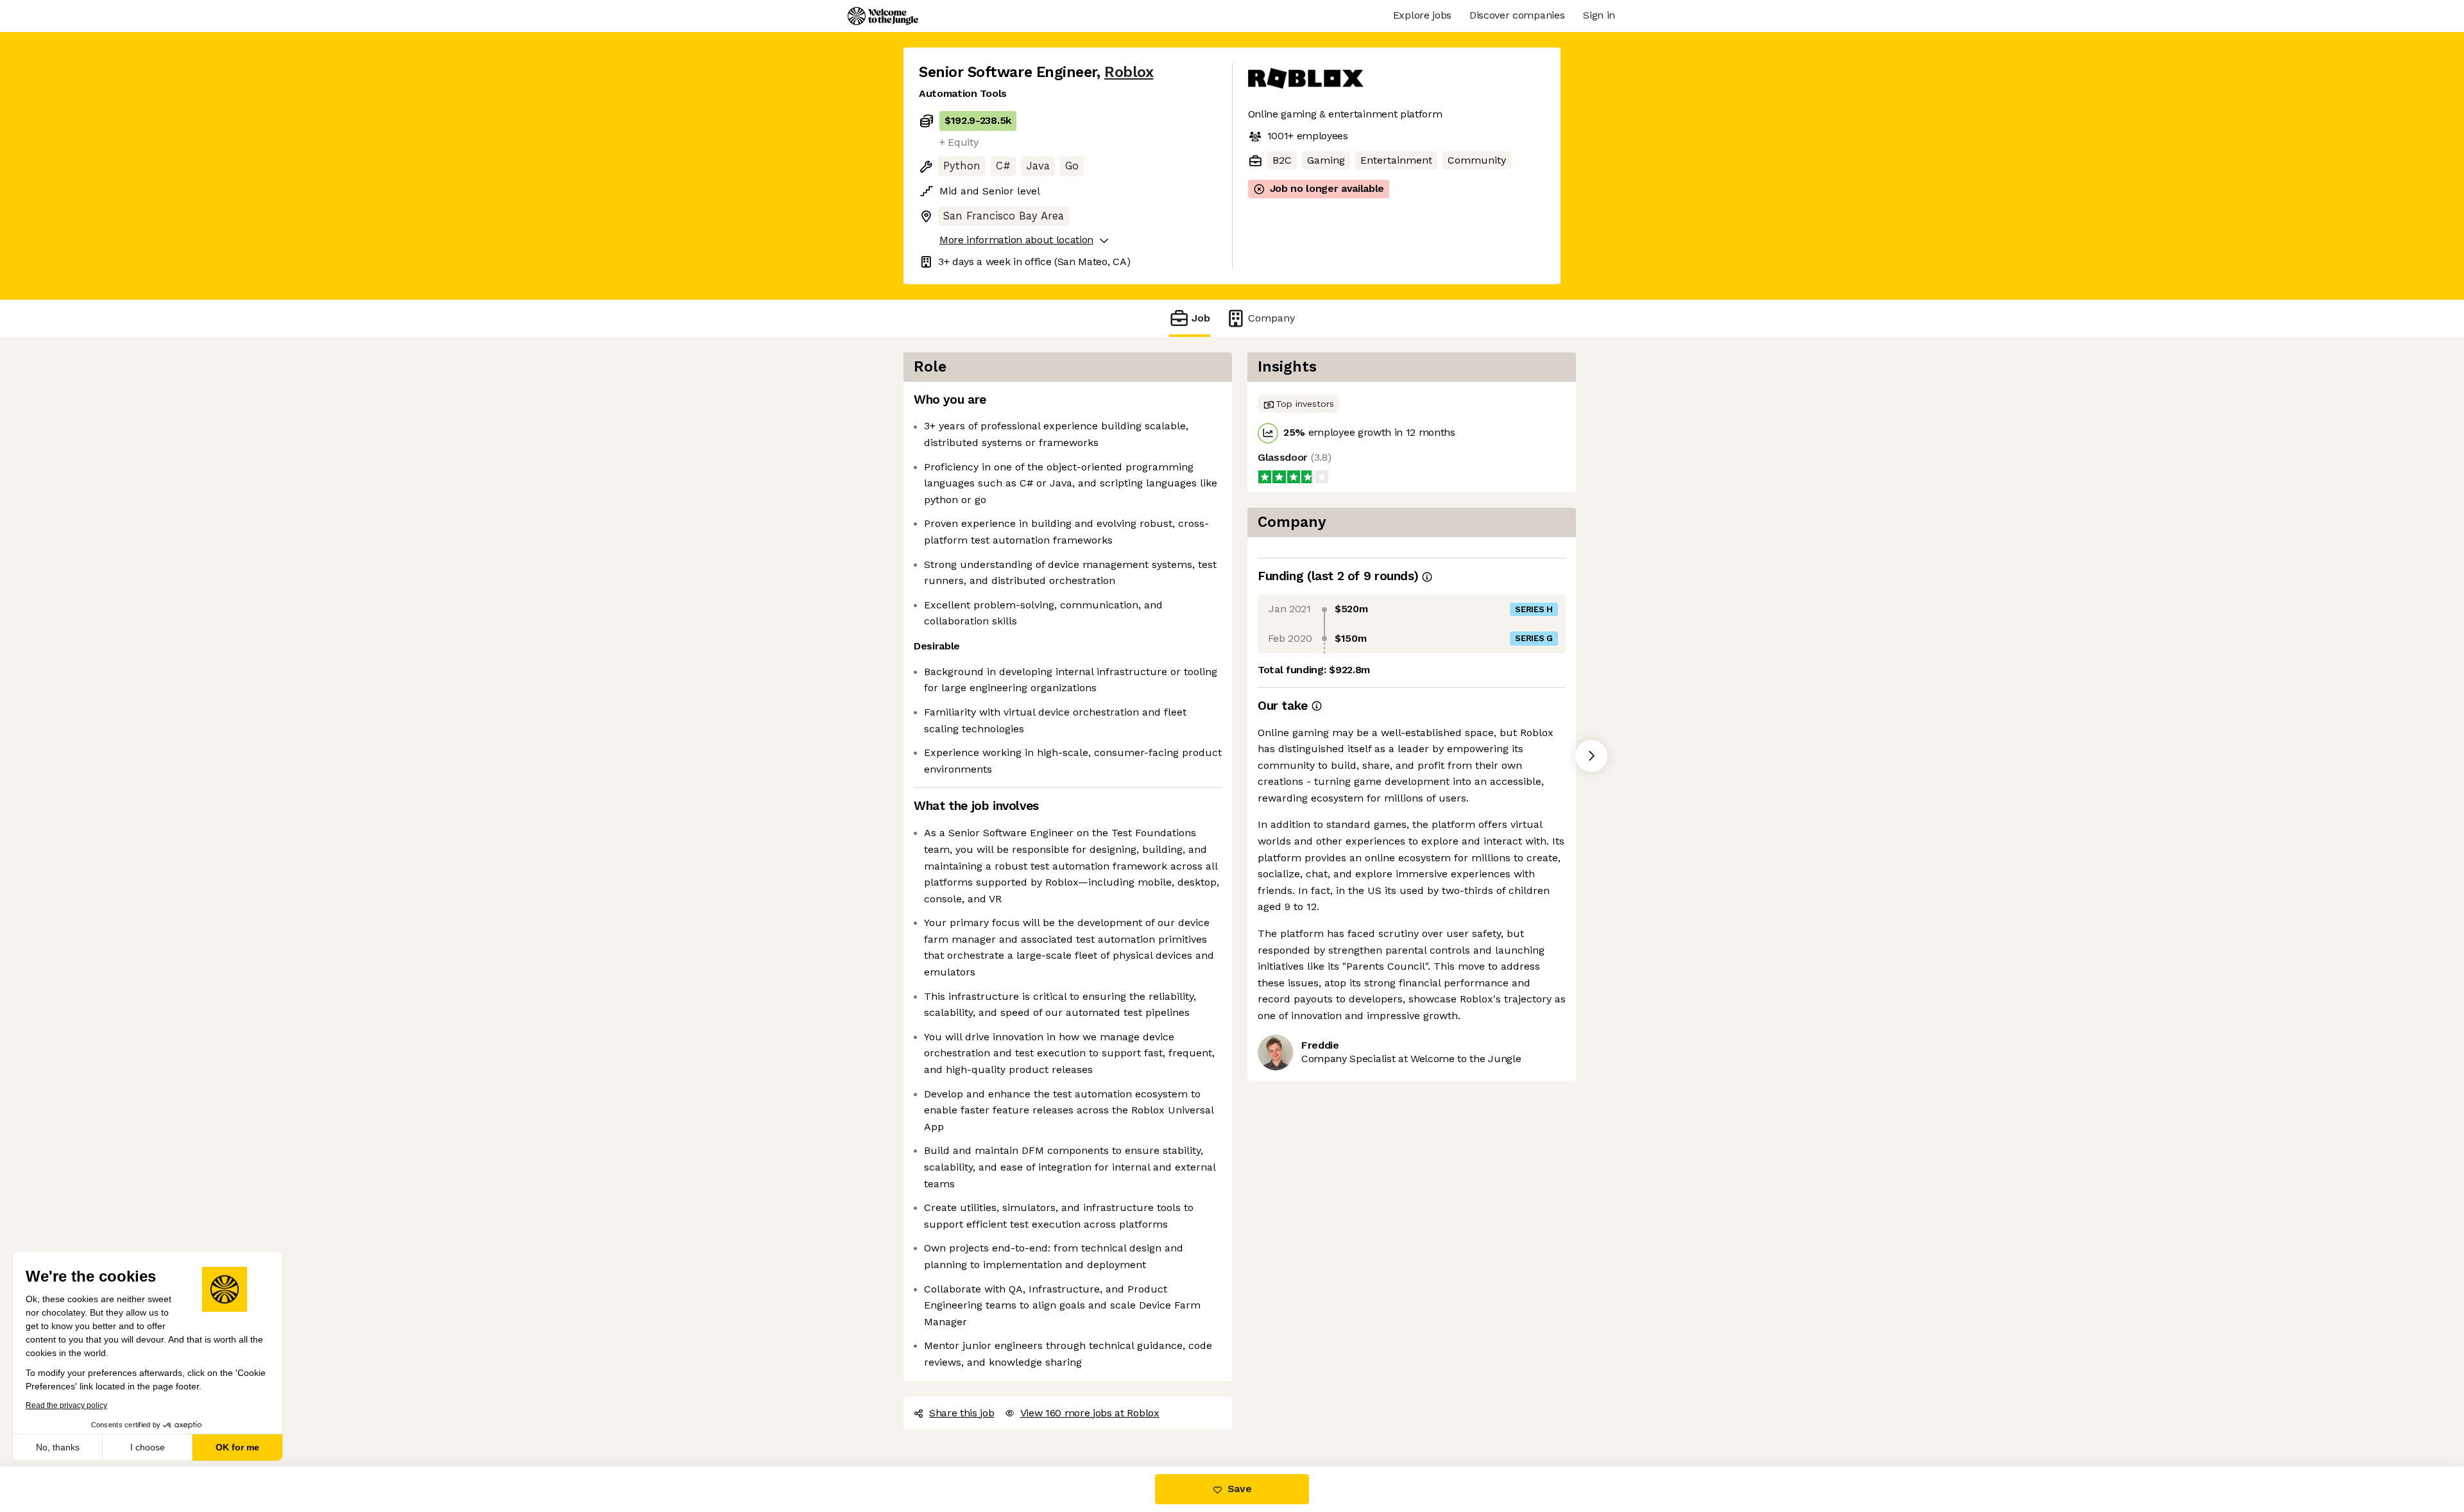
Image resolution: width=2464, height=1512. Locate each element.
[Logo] (883, 16)
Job (1201, 318)
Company (1271, 318)
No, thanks (58, 1447)
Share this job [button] (962, 1413)
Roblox (1129, 72)
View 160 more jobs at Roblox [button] (1090, 1413)
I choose (148, 1447)
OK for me (237, 1447)
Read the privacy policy (66, 1405)
